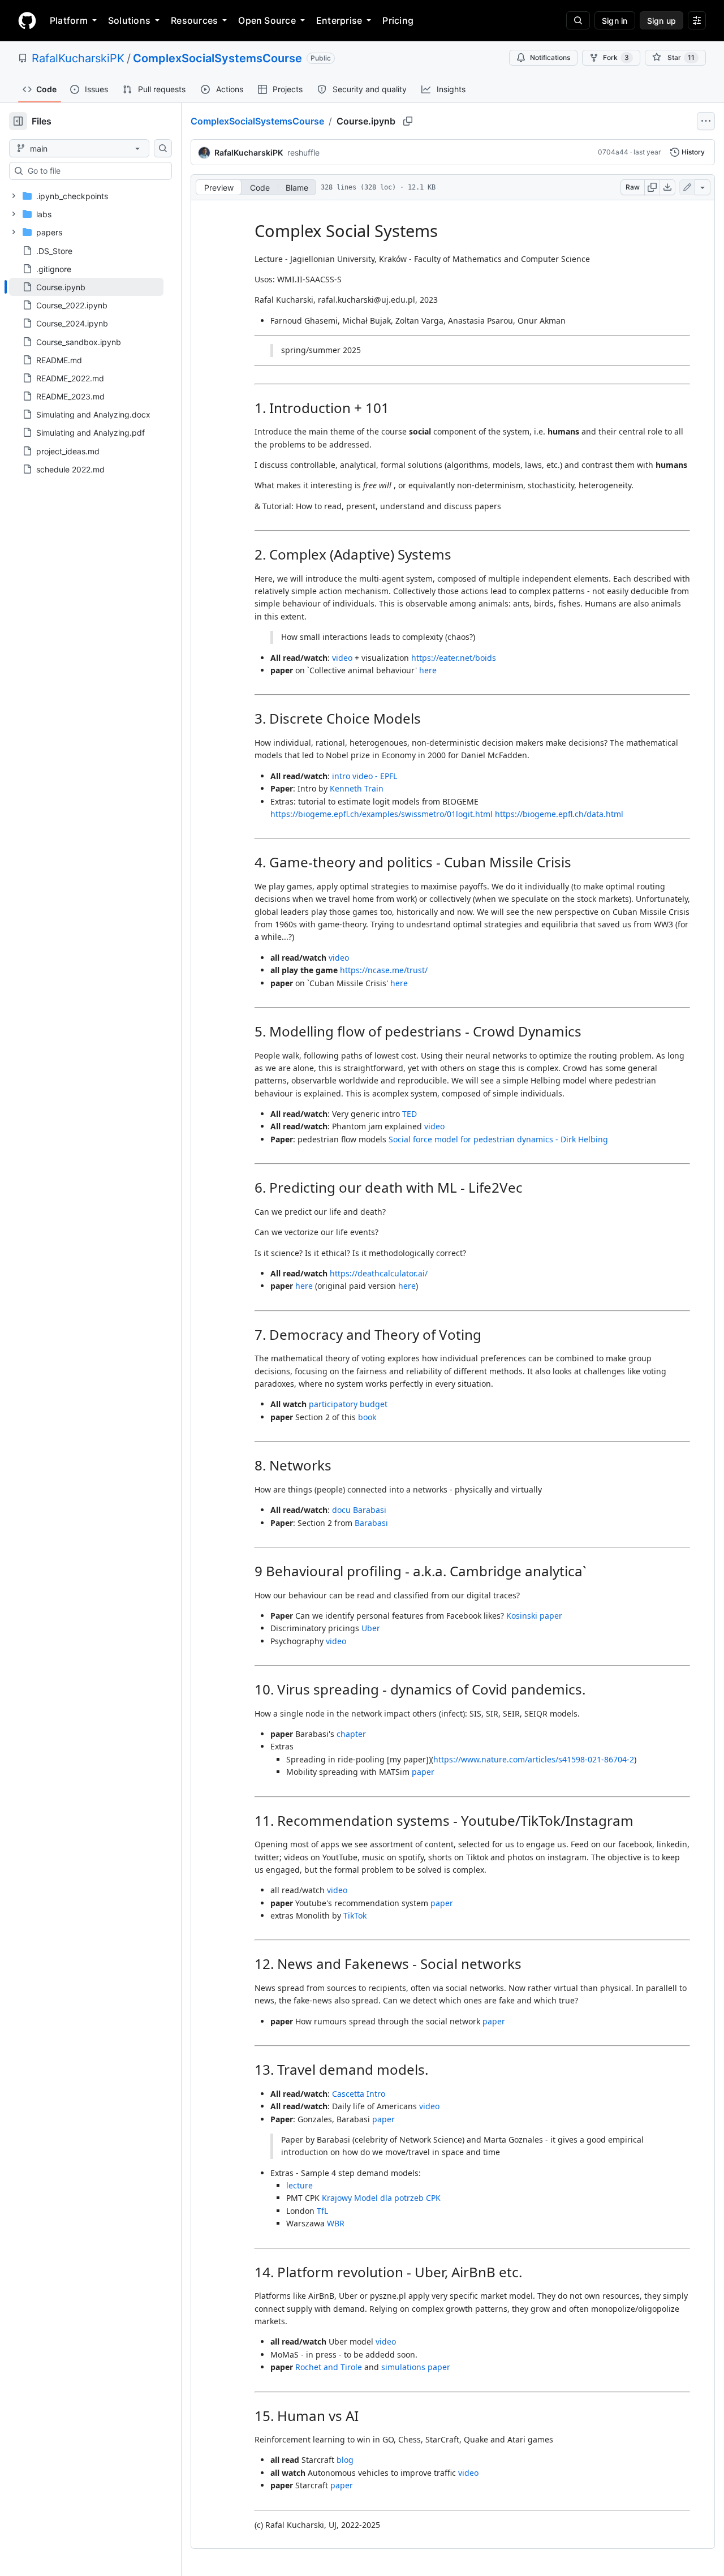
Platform (69, 20)
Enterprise (339, 20)
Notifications (550, 57)
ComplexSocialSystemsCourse (217, 58)
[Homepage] (27, 20)
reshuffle (303, 152)
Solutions (129, 20)
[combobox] (95, 171)
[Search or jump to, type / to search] (578, 20)
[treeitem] (86, 287)
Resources (194, 20)
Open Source (267, 20)
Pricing (398, 20)
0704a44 (613, 152)
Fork (616, 57)
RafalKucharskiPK (78, 58)
